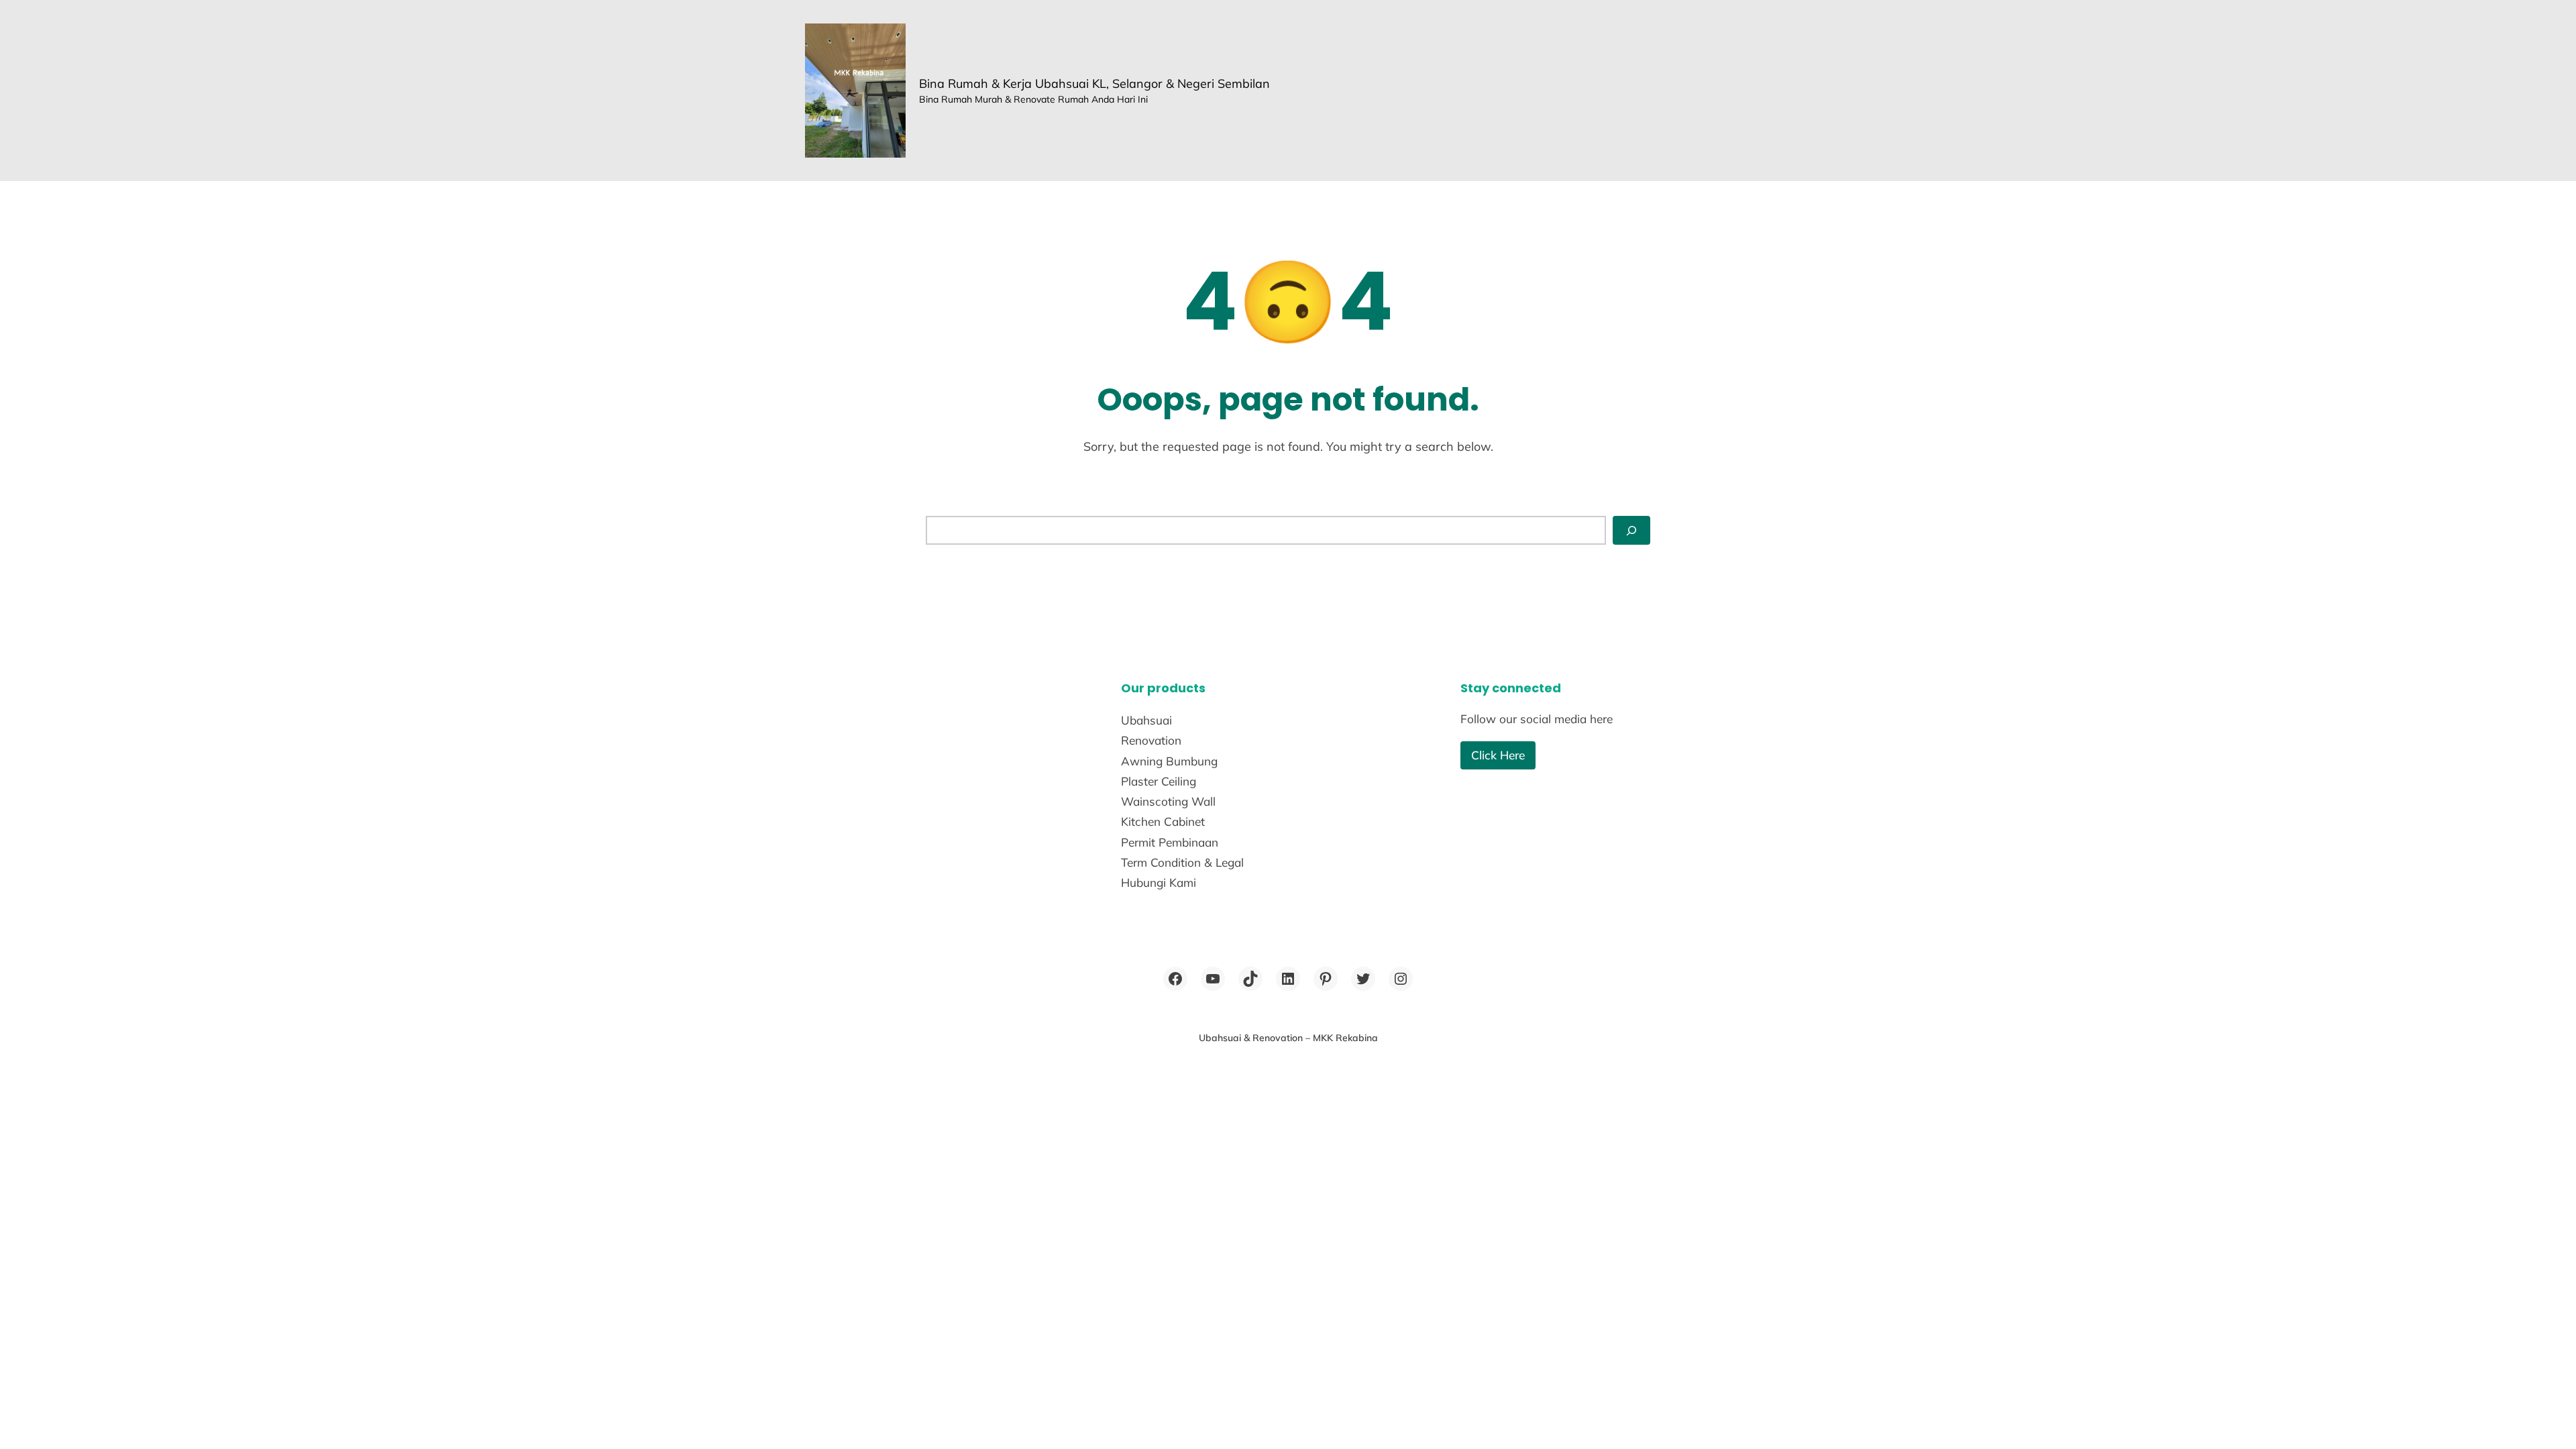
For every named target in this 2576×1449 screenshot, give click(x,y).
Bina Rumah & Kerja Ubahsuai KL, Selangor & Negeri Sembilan (1094, 84)
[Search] (1631, 530)
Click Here (1498, 755)
